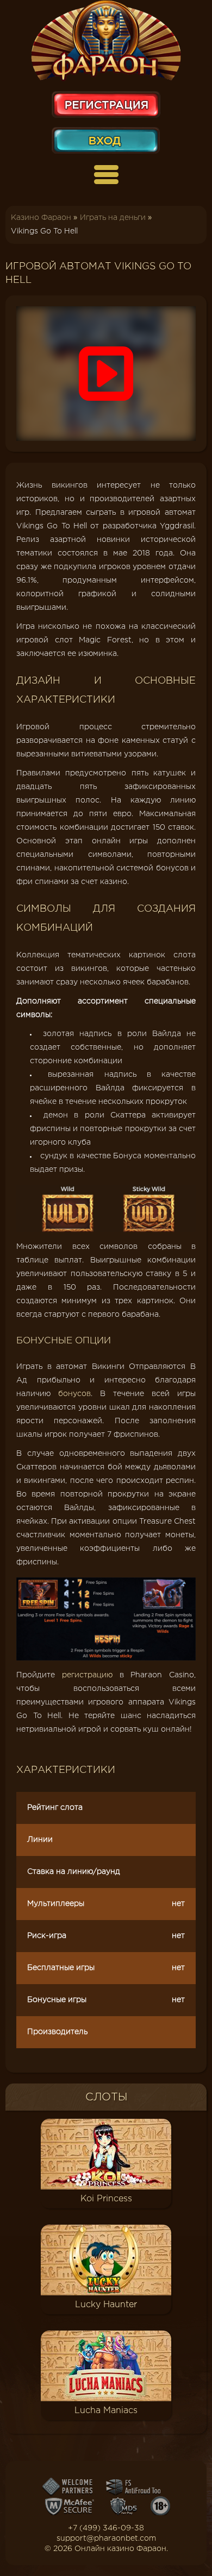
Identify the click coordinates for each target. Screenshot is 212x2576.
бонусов (74, 1394)
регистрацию (87, 1675)
